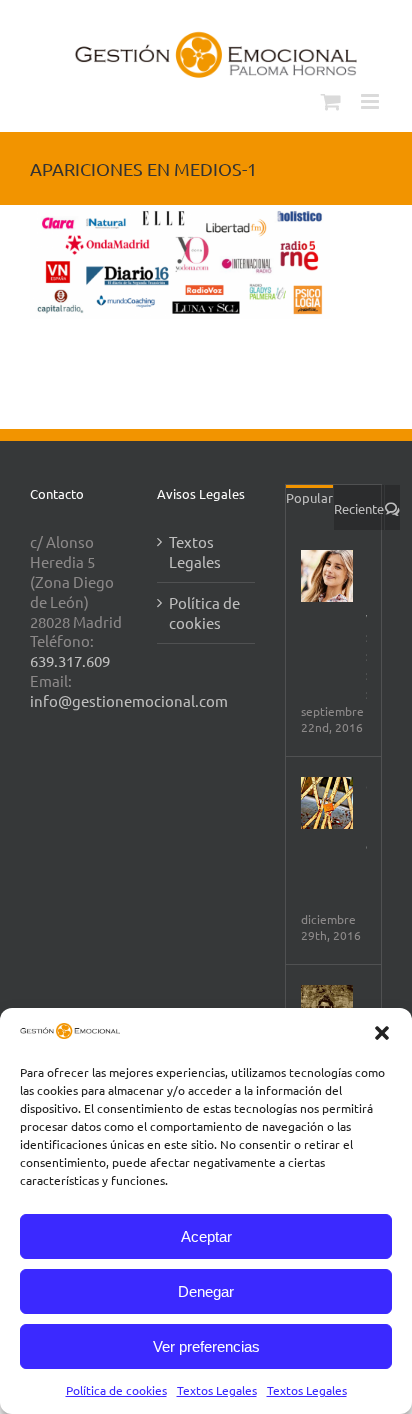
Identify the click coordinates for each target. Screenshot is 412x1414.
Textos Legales (217, 1390)
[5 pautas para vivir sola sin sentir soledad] (327, 576)
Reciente (359, 508)
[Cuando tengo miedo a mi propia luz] (327, 803)
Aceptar (206, 1236)
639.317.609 (70, 660)
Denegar (206, 1291)
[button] (382, 1033)
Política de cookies (116, 1390)
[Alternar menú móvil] (371, 101)
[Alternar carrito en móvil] (331, 101)
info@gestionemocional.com (129, 700)
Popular (309, 497)
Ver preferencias (206, 1346)
